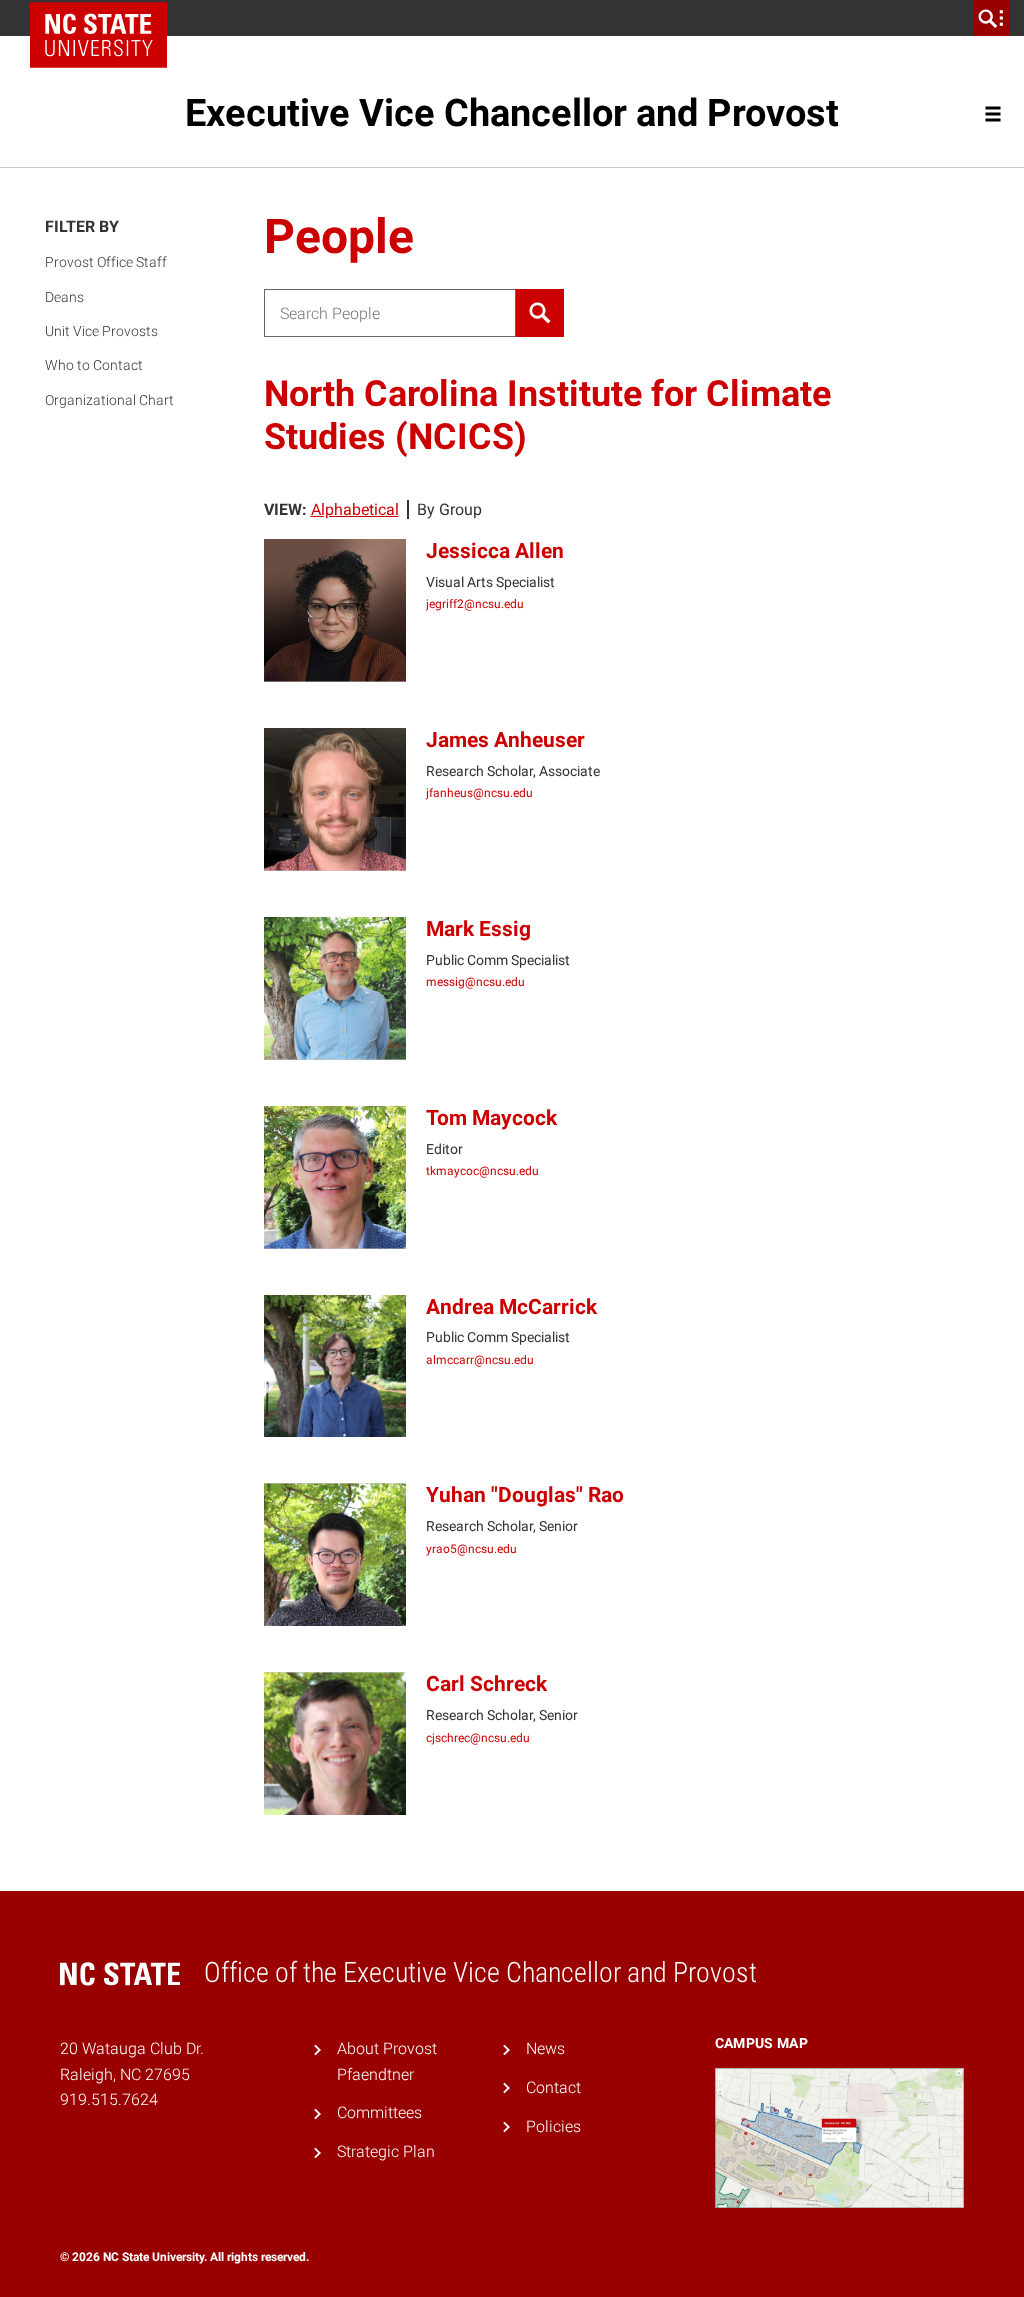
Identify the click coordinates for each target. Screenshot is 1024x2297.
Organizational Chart (109, 400)
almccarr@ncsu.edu (480, 1360)
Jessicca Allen (495, 551)
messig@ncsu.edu (475, 982)
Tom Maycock (491, 1118)
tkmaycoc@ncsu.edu (482, 1171)
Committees (379, 2112)
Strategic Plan (386, 2151)
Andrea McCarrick (511, 1307)
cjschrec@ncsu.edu (478, 1738)
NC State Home (105, 18)
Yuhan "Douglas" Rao (525, 1495)
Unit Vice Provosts (101, 331)
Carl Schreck (486, 1684)
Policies (553, 2126)
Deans (64, 297)
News (545, 2048)
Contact (553, 2087)
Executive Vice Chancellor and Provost (512, 113)
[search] (991, 18)
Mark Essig (478, 929)
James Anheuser (505, 740)
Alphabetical (355, 509)
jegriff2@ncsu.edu (475, 604)
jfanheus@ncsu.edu (479, 793)
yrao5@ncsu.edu (471, 1549)
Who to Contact (94, 365)
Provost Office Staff (106, 262)
